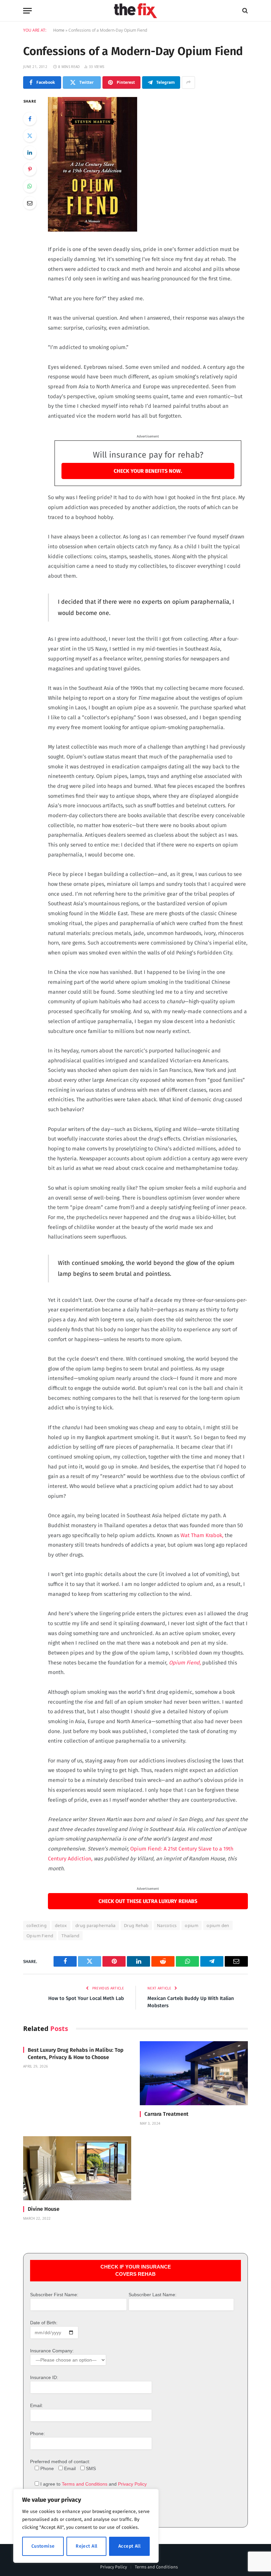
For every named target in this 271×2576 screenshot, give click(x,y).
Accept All (129, 2546)
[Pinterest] (30, 169)
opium (192, 1925)
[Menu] (27, 11)
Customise (43, 2546)
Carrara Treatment (166, 2114)
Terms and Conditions (85, 2484)
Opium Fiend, (185, 1663)
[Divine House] (77, 2168)
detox (61, 1925)
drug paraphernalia (96, 1925)
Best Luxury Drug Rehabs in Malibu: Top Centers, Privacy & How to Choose (76, 2054)
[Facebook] (30, 119)
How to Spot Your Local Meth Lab (86, 1998)
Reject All (86, 2546)
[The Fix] (135, 11)
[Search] (244, 11)
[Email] (30, 203)
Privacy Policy (132, 2484)
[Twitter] (30, 136)
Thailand (70, 1936)
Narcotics (167, 1925)
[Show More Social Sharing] (188, 82)
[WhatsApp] (30, 186)
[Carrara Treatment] (194, 2073)
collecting (37, 1925)
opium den (218, 1925)
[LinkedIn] (30, 152)
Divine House (44, 2209)
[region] (86, 2526)
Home (59, 30)
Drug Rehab (136, 1925)
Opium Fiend (40, 1936)
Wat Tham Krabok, (202, 1535)
